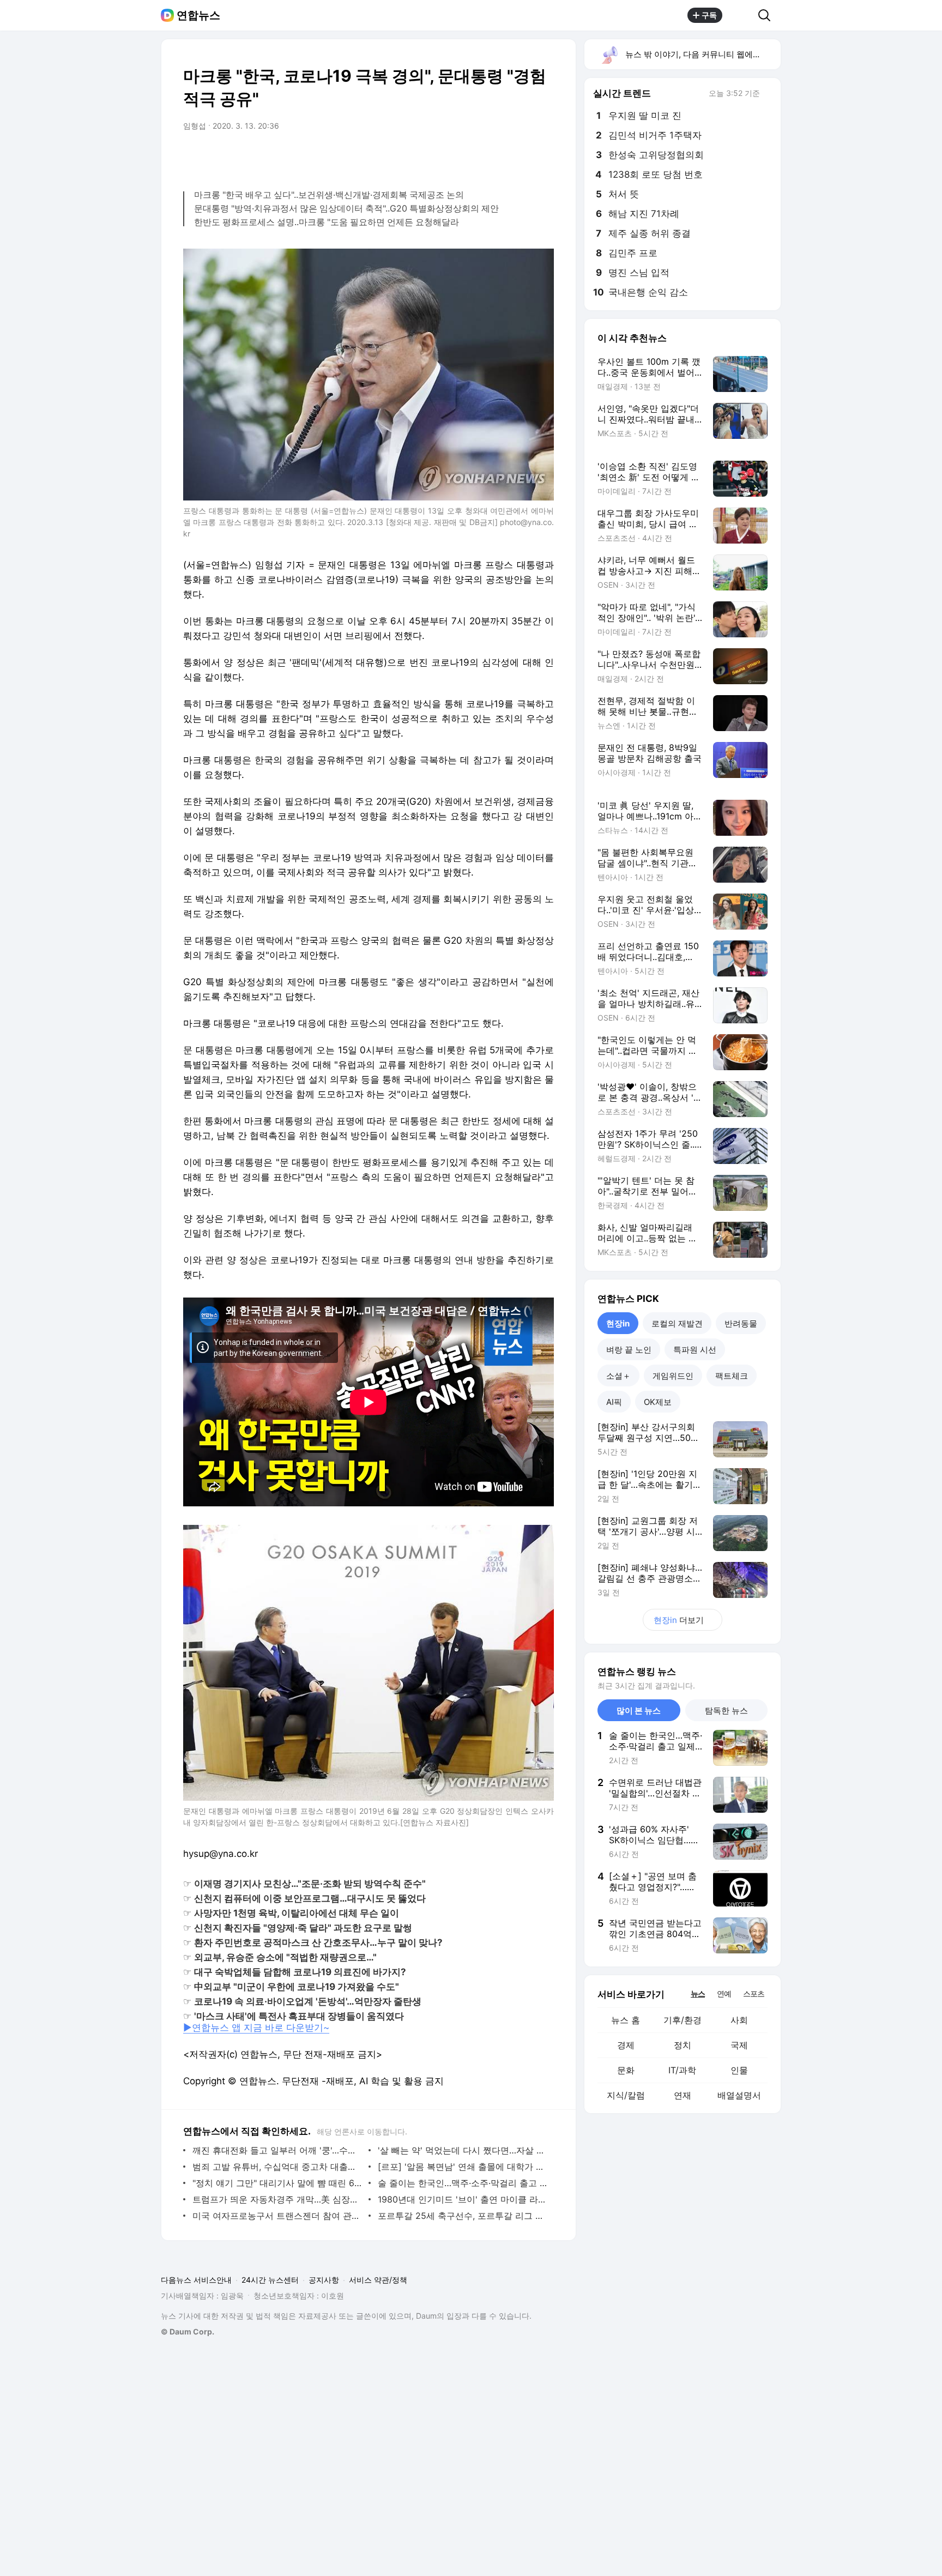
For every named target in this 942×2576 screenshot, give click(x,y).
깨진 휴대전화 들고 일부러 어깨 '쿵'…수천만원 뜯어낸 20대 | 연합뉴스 (278, 2150)
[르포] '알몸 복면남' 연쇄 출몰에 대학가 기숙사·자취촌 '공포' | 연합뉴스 (463, 2167)
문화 (626, 2070)
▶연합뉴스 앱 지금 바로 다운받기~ (256, 2028)
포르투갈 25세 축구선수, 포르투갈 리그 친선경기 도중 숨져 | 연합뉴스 (463, 2216)
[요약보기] (456, 156)
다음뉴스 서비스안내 (196, 2280)
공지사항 (324, 2280)
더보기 (679, 1620)
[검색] (768, 15)
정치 (683, 2045)
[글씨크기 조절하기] (521, 156)
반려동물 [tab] (741, 1323)
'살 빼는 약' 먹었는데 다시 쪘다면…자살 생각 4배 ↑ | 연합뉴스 (463, 2150)
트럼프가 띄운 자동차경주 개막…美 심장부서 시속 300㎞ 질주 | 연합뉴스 (278, 2199)
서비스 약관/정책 (378, 2280)
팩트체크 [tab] (732, 1376)
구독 (709, 15)
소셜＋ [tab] (618, 1376)
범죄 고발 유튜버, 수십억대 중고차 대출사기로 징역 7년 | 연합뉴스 (278, 2167)
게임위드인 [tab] (673, 1376)
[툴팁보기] (768, 94)
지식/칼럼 (626, 2095)
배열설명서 (739, 2095)
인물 (739, 2070)
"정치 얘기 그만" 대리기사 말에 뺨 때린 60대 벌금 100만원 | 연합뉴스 (278, 2183)
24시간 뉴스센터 (270, 2280)
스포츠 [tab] (754, 1993)
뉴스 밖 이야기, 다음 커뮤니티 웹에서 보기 (702, 54)
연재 (683, 2095)
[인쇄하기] (543, 156)
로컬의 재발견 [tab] (677, 1323)
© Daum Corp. (188, 2331)
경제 (626, 2045)
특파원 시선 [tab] (695, 1350)
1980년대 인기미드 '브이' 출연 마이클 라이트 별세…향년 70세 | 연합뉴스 (463, 2199)
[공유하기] (740, 15)
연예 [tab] (724, 1993)
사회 (739, 2020)
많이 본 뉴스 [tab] (639, 1711)
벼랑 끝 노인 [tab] (629, 1350)
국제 (739, 2045)
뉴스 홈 (626, 2020)
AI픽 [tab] (614, 1402)
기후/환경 (683, 2020)
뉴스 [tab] (698, 1993)
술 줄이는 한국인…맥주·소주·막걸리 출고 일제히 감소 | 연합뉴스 (463, 2183)
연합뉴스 (198, 15)
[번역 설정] (499, 156)
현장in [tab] (618, 1323)
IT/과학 (682, 2070)
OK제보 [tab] (658, 1402)
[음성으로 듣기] (478, 156)
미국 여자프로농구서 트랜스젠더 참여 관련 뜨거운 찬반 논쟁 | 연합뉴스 (278, 2216)
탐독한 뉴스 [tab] (726, 1711)
